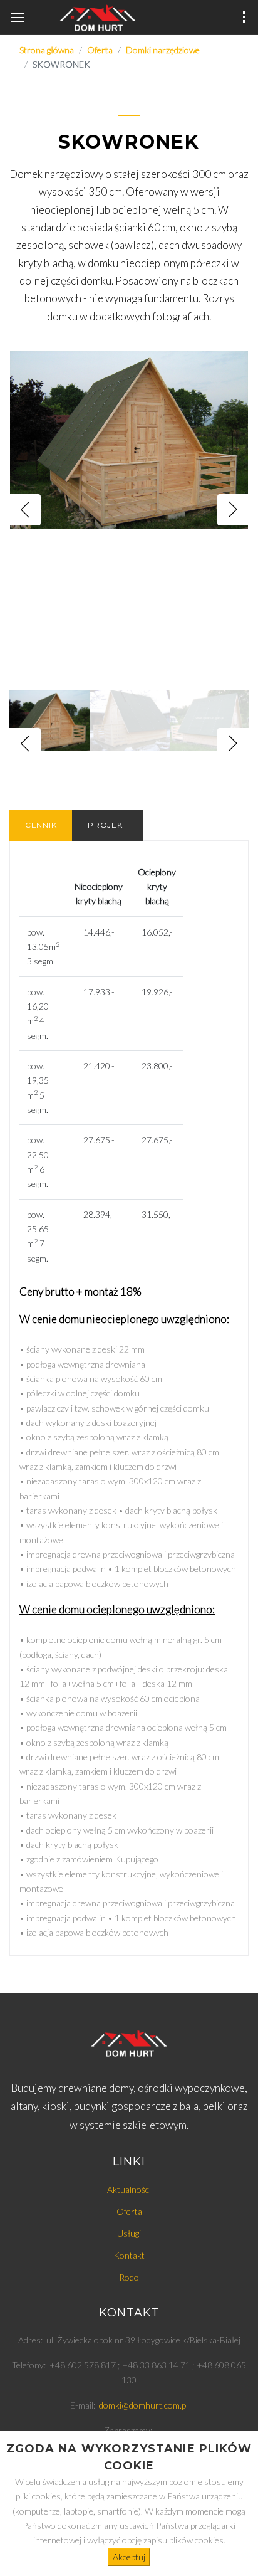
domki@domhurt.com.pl (143, 2405)
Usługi (129, 2233)
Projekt (107, 825)
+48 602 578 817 (83, 2365)
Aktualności (129, 2189)
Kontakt (129, 2255)
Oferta (129, 2211)
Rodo (129, 2277)
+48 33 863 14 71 (156, 2365)
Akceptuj (129, 2557)
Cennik (41, 825)
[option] (129, 509)
